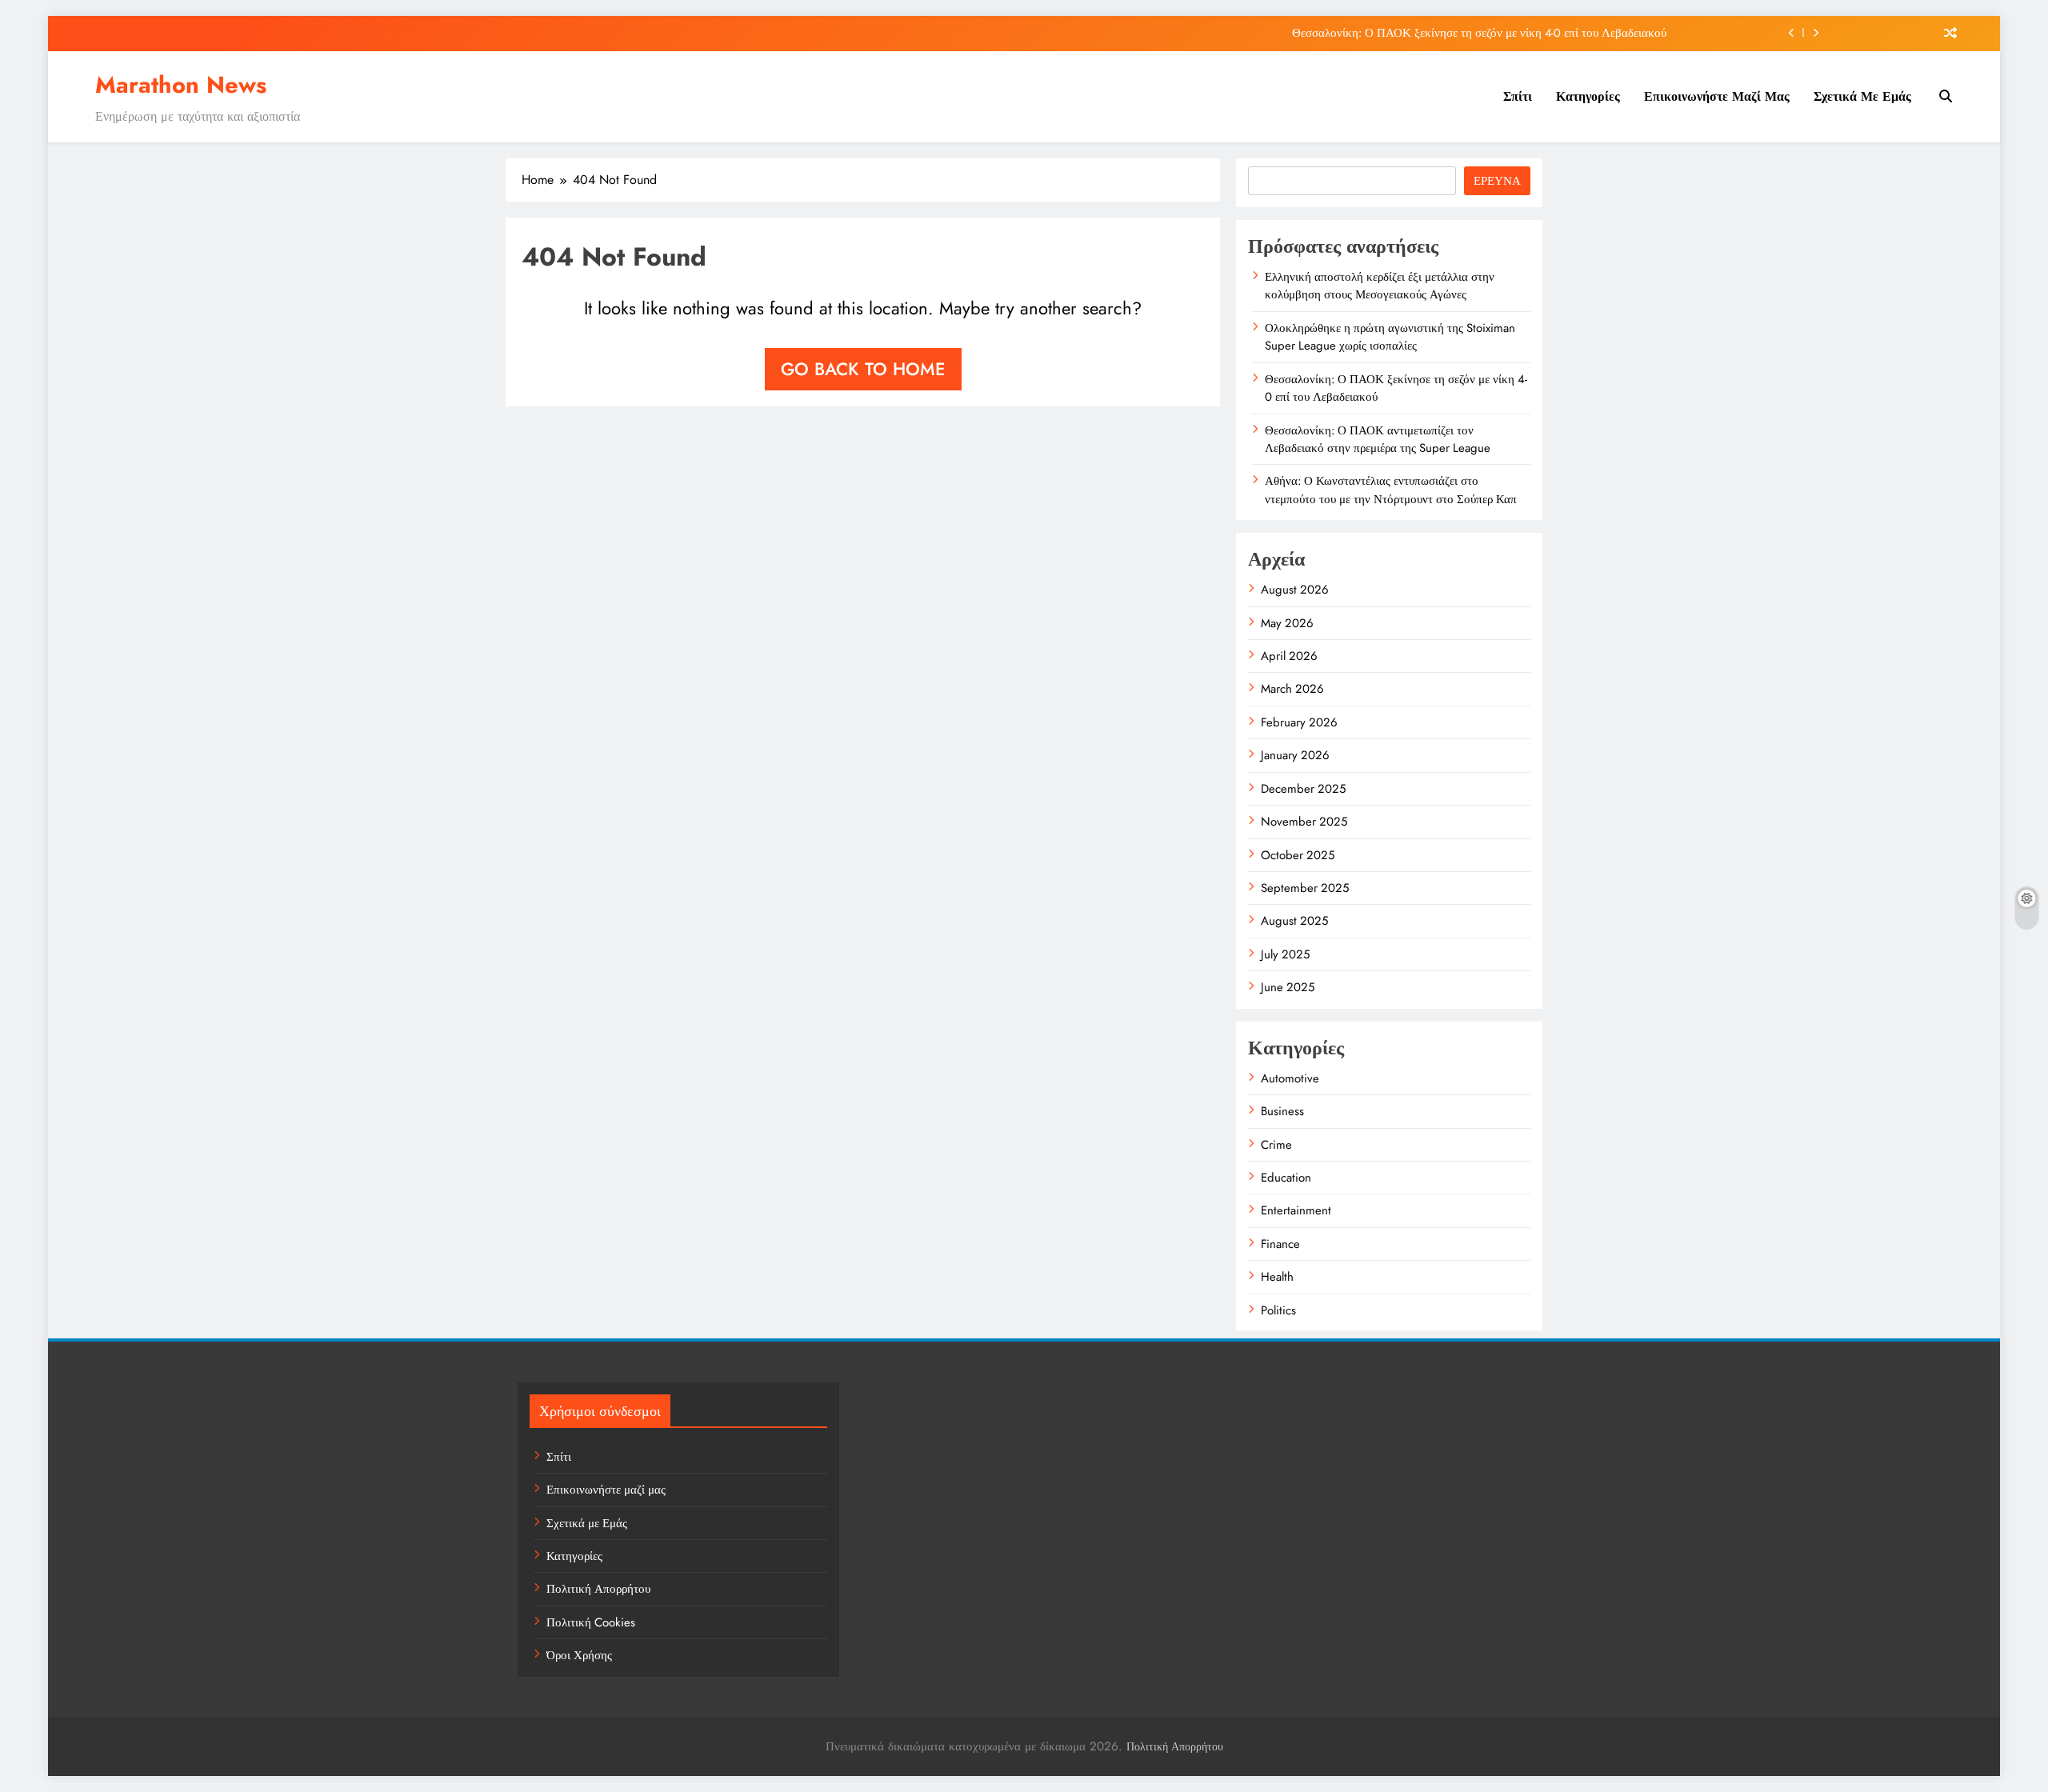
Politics (1278, 1310)
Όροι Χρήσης (579, 1655)
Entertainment (1296, 1210)
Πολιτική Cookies (591, 1622)
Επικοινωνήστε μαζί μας (1717, 96)
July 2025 (1285, 954)
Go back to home (863, 369)
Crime (1276, 1145)
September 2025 (1305, 888)
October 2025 (1298, 855)
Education (1286, 1178)
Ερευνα (1497, 181)
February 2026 (1299, 722)
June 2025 (1288, 987)
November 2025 (1304, 822)
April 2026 (1289, 656)
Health (1277, 1277)
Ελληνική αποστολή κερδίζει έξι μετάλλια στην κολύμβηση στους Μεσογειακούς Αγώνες (1380, 286)
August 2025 (1294, 921)
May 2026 (1287, 623)
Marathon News (181, 85)
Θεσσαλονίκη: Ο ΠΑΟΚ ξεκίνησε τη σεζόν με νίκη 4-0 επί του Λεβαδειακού (1479, 33)
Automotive (1290, 1078)
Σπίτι (1518, 96)
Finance (1280, 1244)
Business (1282, 1111)
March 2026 (1292, 689)
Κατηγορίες (1588, 96)
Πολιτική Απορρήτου (598, 1589)
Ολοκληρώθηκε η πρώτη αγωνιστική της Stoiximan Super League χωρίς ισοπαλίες (1390, 337)
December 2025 (1303, 789)
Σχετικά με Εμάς (1862, 96)
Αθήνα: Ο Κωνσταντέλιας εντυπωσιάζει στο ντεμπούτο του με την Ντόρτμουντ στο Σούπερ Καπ (1391, 490)
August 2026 (1295, 590)
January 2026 (1295, 755)
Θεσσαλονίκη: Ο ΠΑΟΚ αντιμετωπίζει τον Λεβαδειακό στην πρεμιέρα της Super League (1378, 439)
